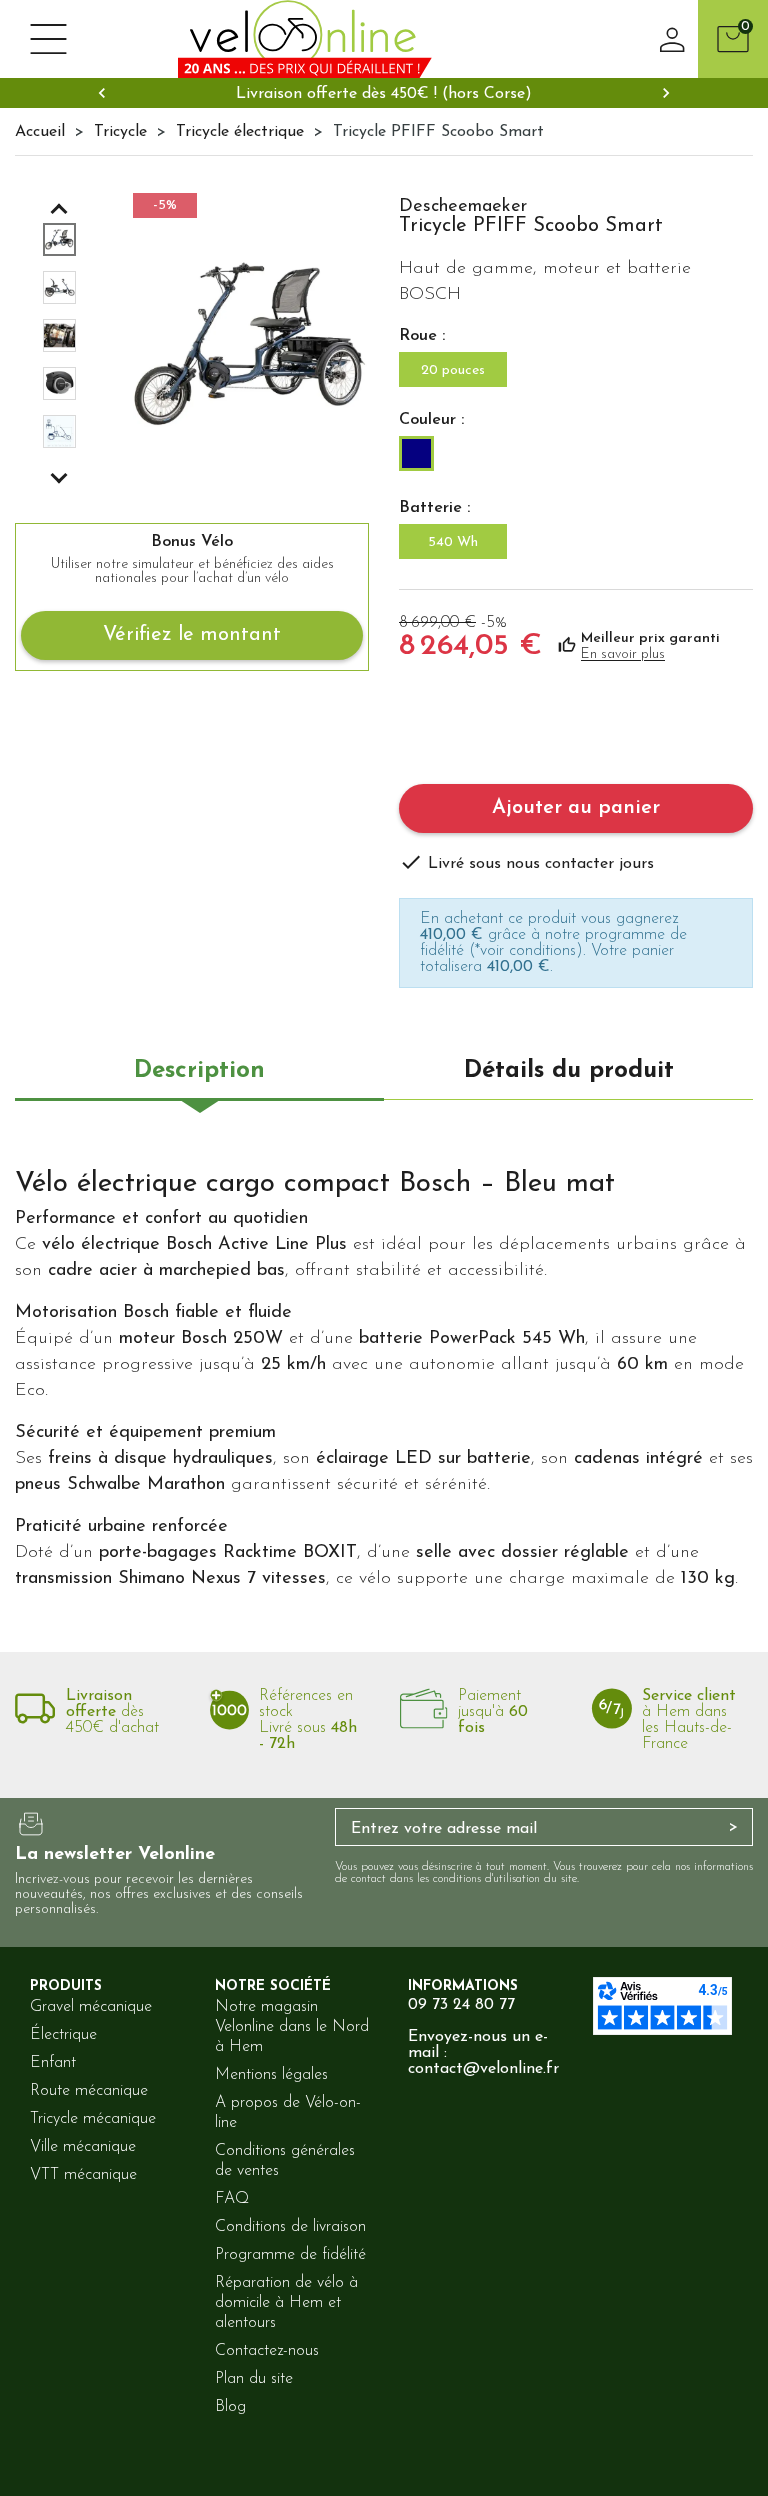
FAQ (232, 2199)
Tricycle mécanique (93, 2119)
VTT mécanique (83, 2175)
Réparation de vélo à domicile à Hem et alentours (286, 2303)
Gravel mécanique (91, 2007)
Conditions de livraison (290, 2227)
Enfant (53, 2063)
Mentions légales (271, 2075)
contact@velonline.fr (483, 2069)
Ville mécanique (83, 2147)
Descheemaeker (463, 207)
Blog (230, 2407)
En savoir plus (623, 654)
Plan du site (254, 2379)
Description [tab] (199, 1071)
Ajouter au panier (576, 808)
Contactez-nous (267, 2351)
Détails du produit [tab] (569, 1071)
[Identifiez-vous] (673, 39)
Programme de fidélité (290, 2255)
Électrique (63, 2035)
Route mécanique (89, 2091)
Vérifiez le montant (192, 635)
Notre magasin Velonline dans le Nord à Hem (292, 2027)
